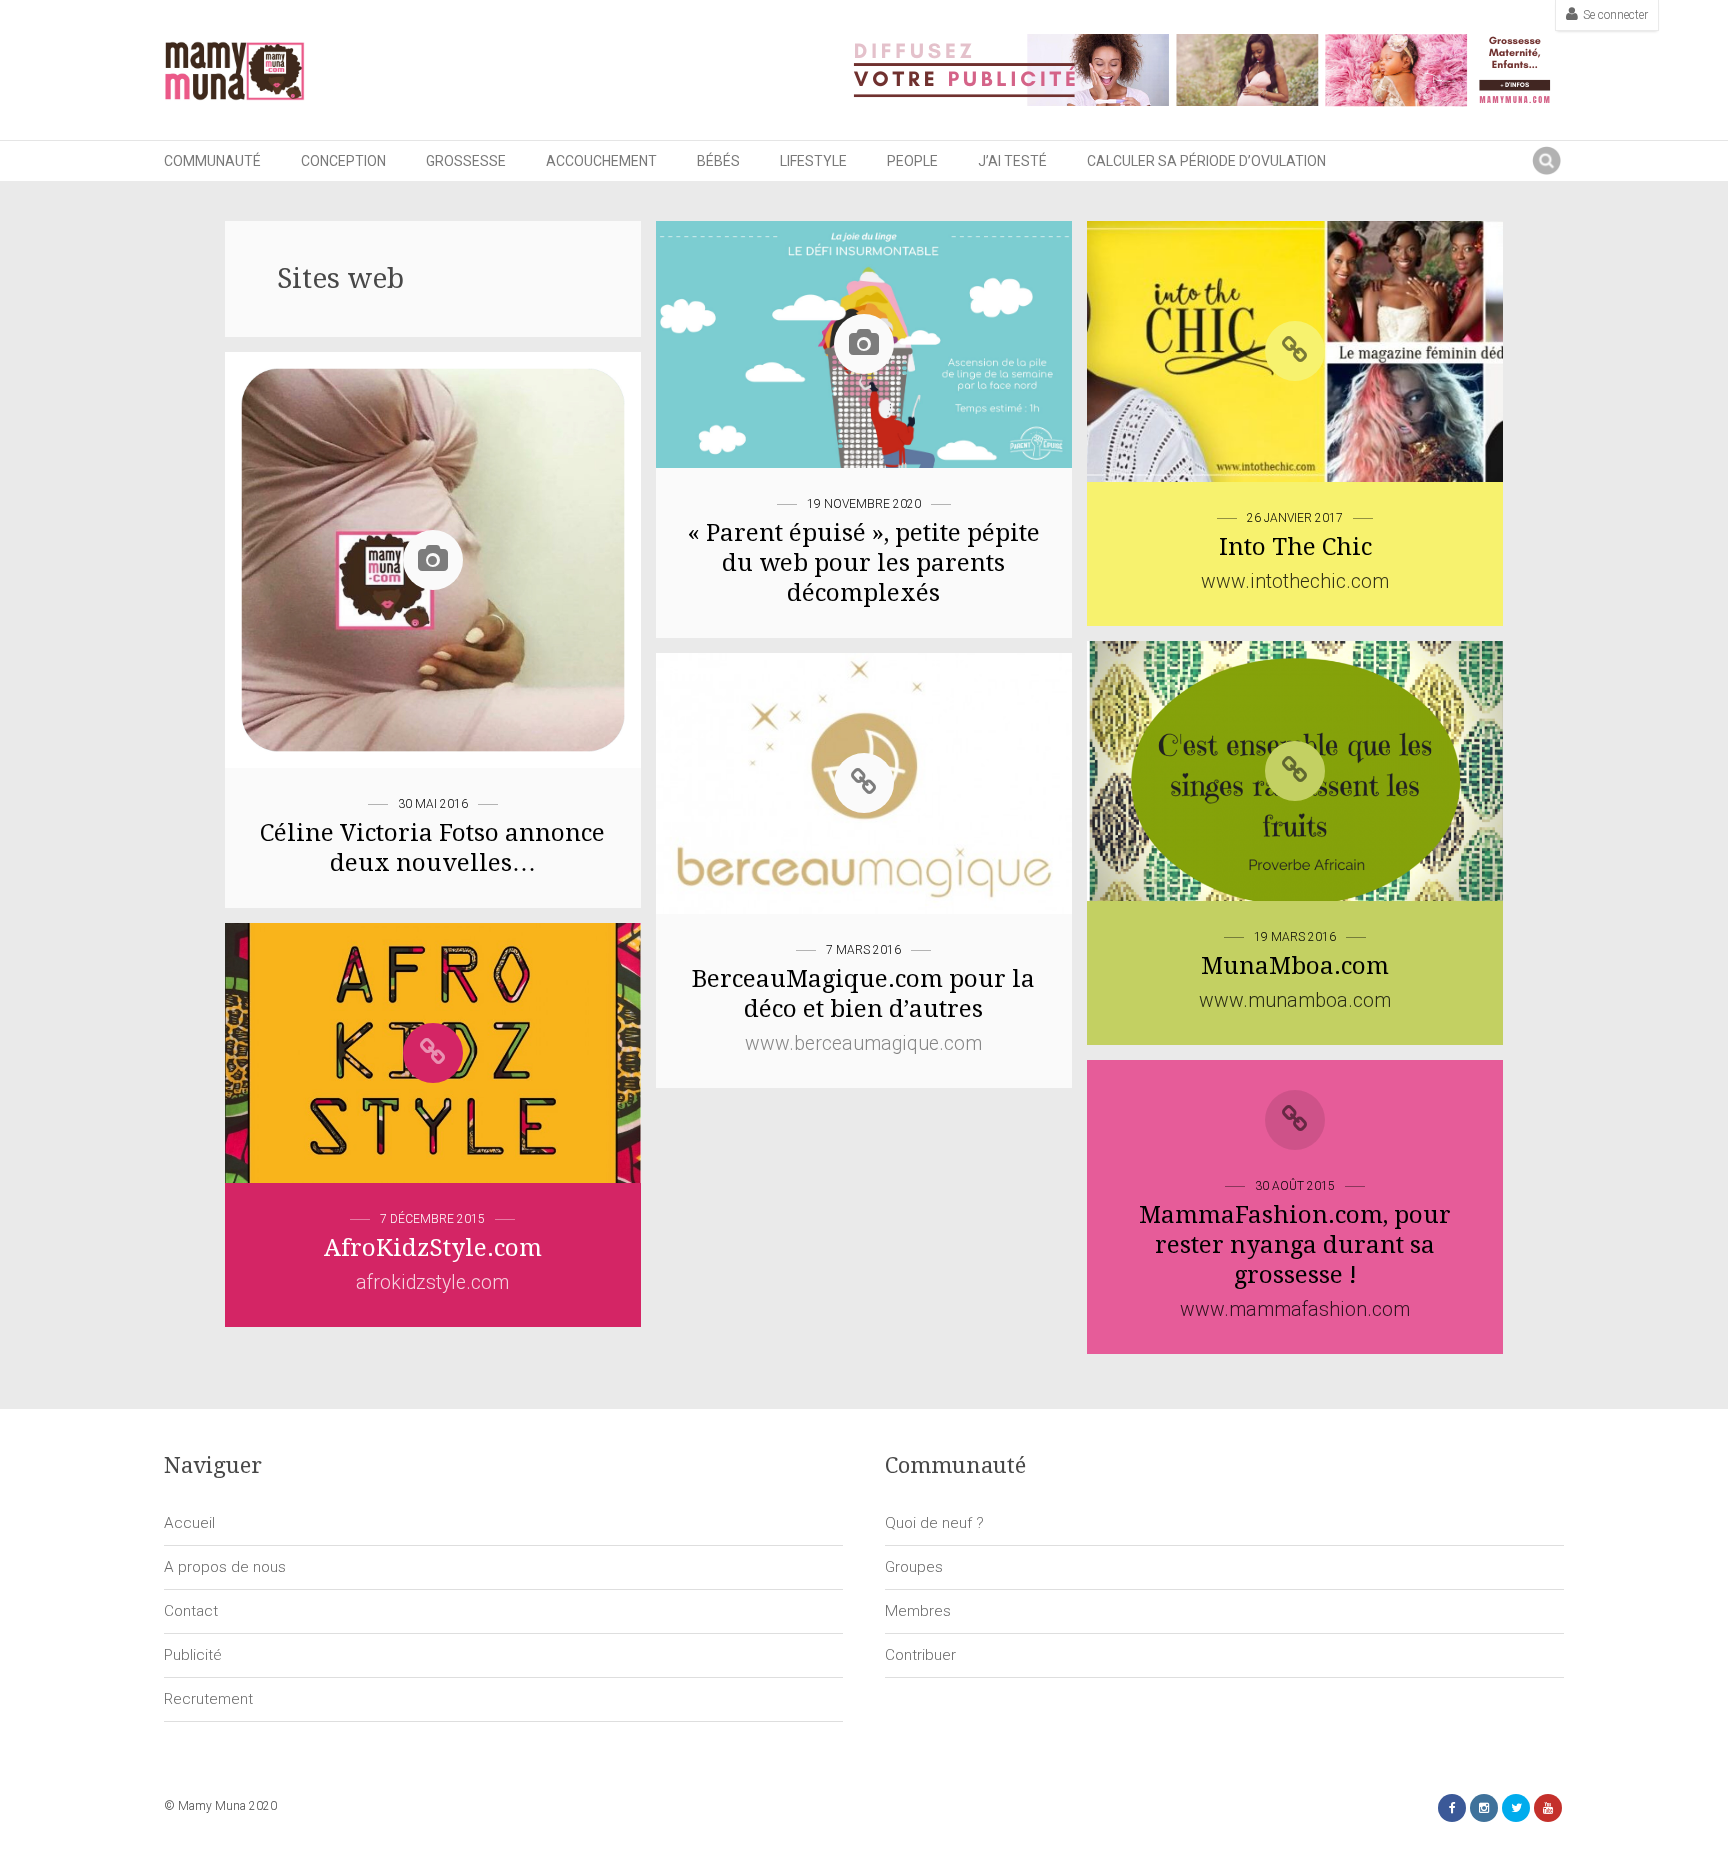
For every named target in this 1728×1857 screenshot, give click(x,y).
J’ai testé (1012, 161)
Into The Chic (1295, 547)
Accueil (189, 1523)
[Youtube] (1548, 1808)
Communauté (212, 161)
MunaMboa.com (1295, 966)
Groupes (914, 1567)
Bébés (718, 161)
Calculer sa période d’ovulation (1206, 161)
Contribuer (920, 1655)
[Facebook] (1452, 1808)
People (912, 161)
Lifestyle (813, 161)
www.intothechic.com (1295, 581)
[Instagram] (1484, 1808)
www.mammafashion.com (1295, 1309)
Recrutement (208, 1699)
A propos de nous (225, 1567)
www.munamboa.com (1295, 1000)
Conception (343, 161)
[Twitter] (1516, 1808)
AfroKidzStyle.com (433, 1248)
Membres (918, 1611)
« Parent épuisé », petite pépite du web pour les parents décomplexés (863, 563)
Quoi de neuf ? (934, 1523)
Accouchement (601, 161)
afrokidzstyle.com (432, 1282)
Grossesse (466, 161)
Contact (191, 1611)
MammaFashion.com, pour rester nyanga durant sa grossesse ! (1295, 1245)
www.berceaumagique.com (863, 1043)
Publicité (193, 1655)
